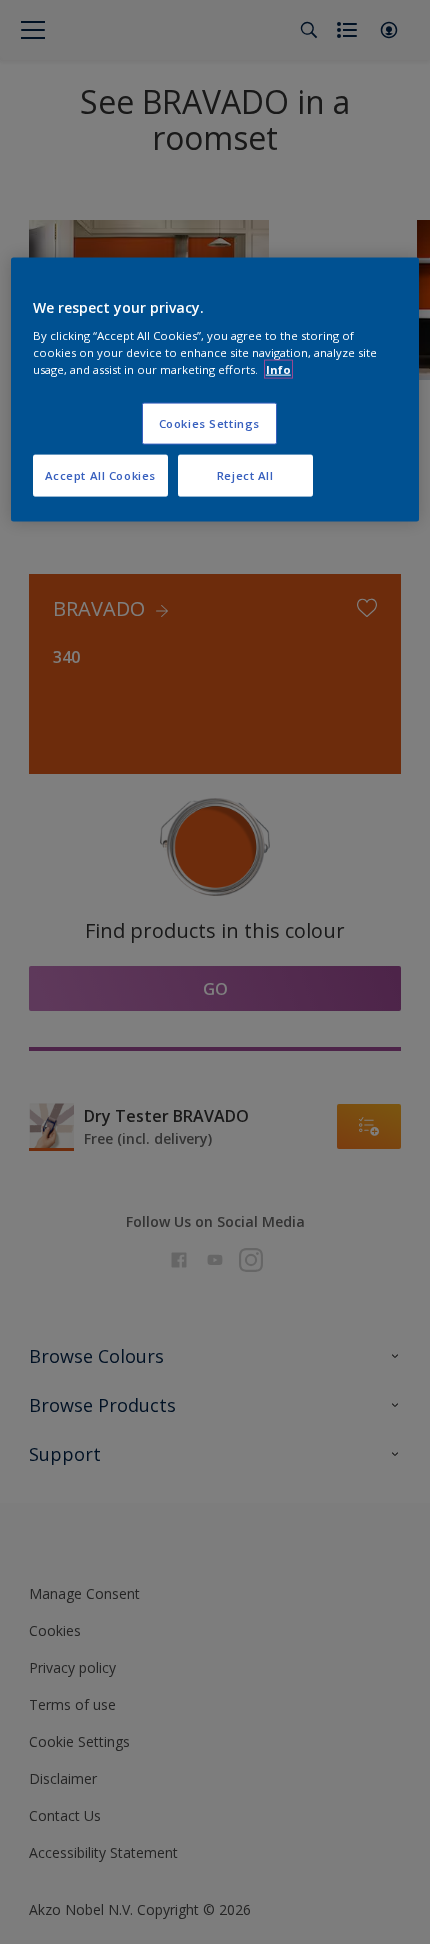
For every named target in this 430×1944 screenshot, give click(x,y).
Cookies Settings (209, 423)
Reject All (245, 475)
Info (278, 369)
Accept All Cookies (100, 475)
